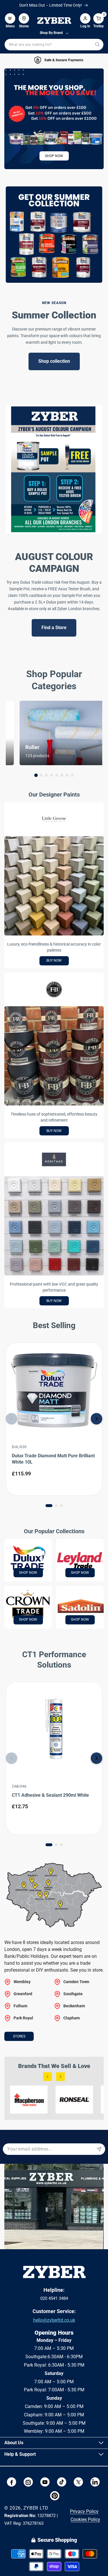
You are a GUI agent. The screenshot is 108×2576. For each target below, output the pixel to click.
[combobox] (54, 45)
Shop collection (54, 361)
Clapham (72, 2018)
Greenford (23, 1994)
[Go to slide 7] (67, 775)
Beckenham (74, 2006)
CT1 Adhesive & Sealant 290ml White (50, 1795)
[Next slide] (96, 1419)
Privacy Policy (84, 2511)
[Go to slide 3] (46, 775)
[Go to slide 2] (41, 775)
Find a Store (54, 628)
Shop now (54, 156)
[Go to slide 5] (57, 775)
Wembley (22, 1982)
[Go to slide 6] (62, 775)
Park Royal (23, 2018)
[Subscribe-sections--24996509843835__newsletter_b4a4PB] (99, 2149)
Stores (19, 2036)
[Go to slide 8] (72, 775)
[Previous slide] (12, 1419)
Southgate (73, 1994)
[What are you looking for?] (97, 44)
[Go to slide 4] (52, 775)
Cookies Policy (85, 2519)
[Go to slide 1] (36, 775)
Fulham (20, 2006)
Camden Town (76, 1982)
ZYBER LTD (36, 2508)
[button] (10, 16)
